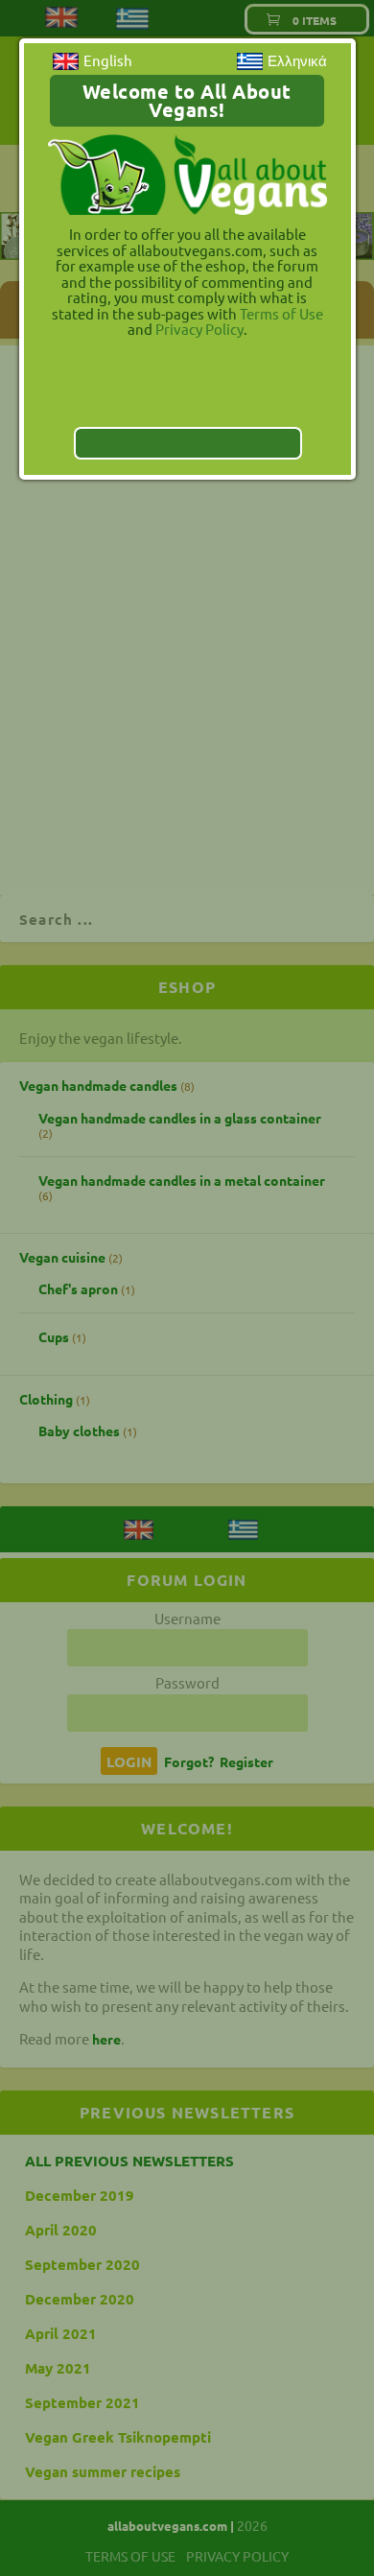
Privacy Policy (199, 329)
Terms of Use (281, 313)
